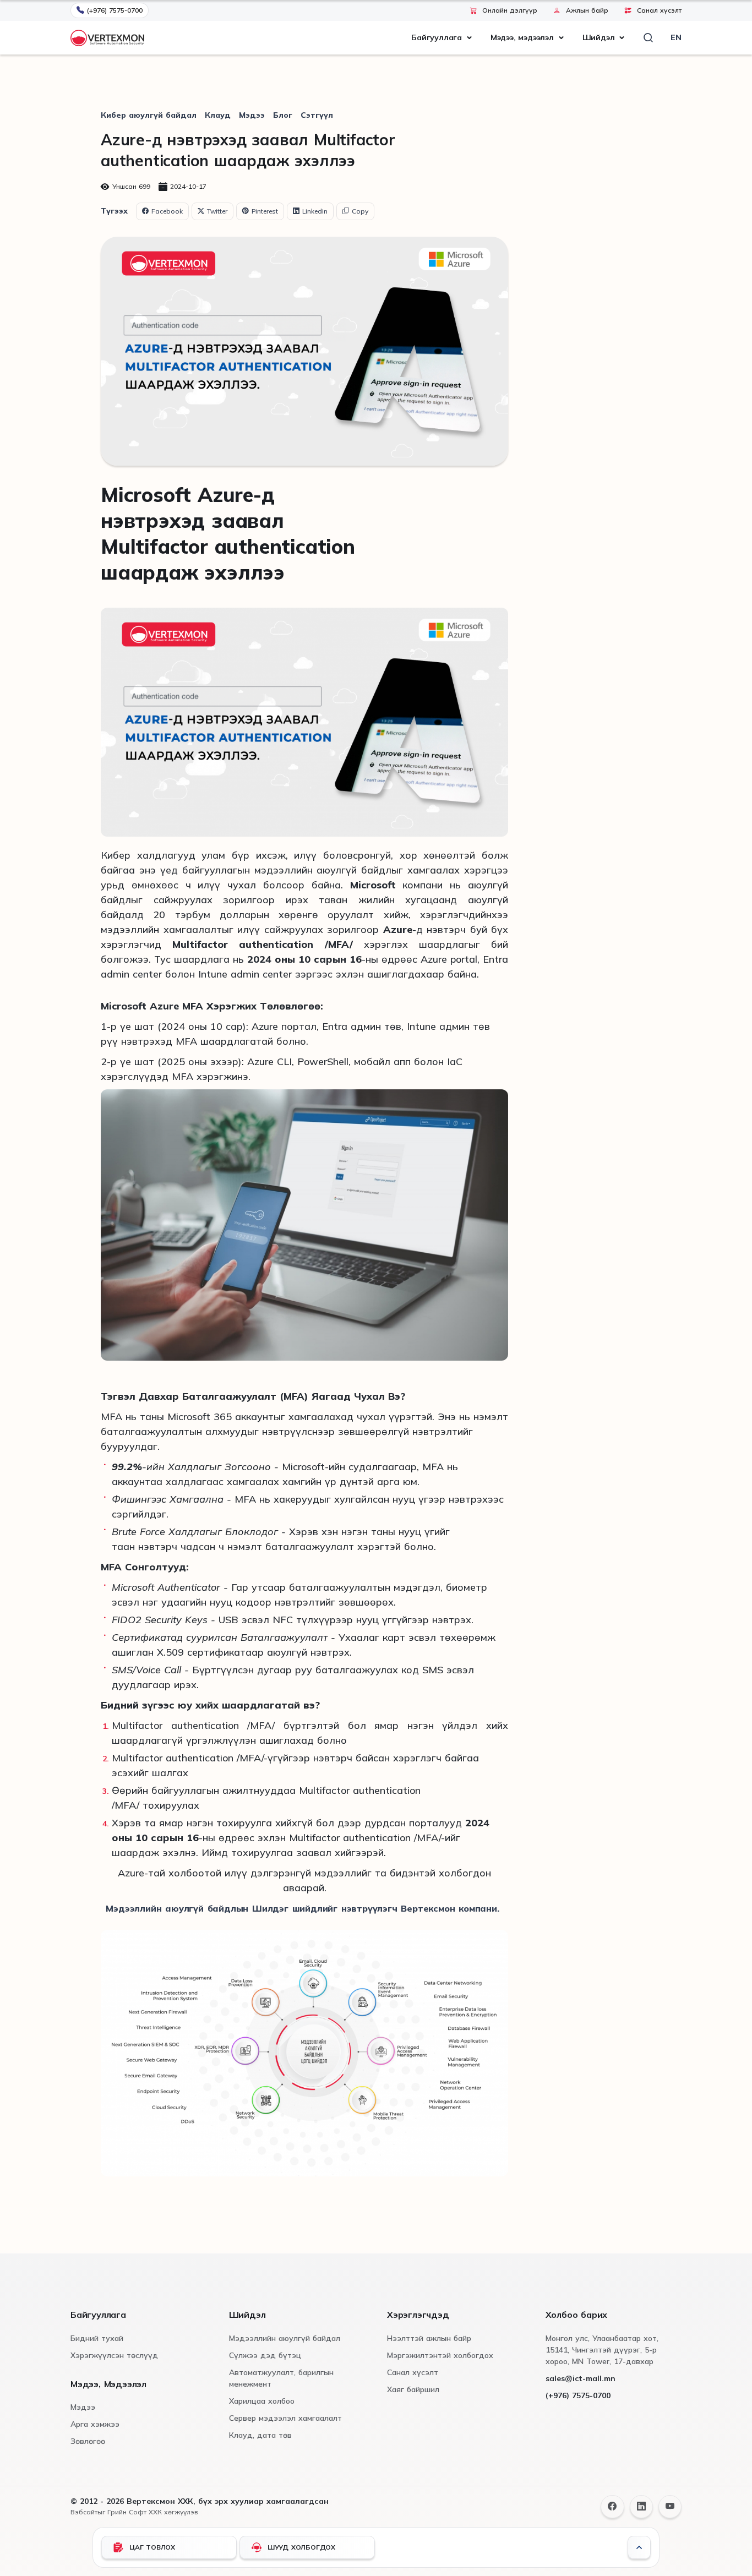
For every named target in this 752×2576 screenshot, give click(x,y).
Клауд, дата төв (260, 2435)
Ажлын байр (587, 10)
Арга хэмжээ (95, 2424)
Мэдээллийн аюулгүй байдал (285, 2338)
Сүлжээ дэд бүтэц (265, 2355)
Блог (283, 115)
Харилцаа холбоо (262, 2401)
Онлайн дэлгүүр (510, 10)
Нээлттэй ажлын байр (429, 2338)
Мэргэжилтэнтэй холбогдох (440, 2355)
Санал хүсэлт (659, 10)
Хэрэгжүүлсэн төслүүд (114, 2355)
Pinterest (265, 211)
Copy (360, 211)
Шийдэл (599, 37)
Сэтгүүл (317, 115)
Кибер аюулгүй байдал (149, 115)
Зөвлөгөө (88, 2441)
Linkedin (315, 211)
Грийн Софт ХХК (135, 2512)
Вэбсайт (84, 2512)
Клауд (218, 115)
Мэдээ (252, 115)
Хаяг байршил (413, 2389)
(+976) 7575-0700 (115, 10)
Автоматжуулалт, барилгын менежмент (281, 2378)
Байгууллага (437, 37)
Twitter (217, 211)
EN (676, 37)
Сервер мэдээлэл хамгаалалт (285, 2418)
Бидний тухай (97, 2338)
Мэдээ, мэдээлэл (522, 37)
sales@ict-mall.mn (581, 2378)
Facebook (167, 211)
